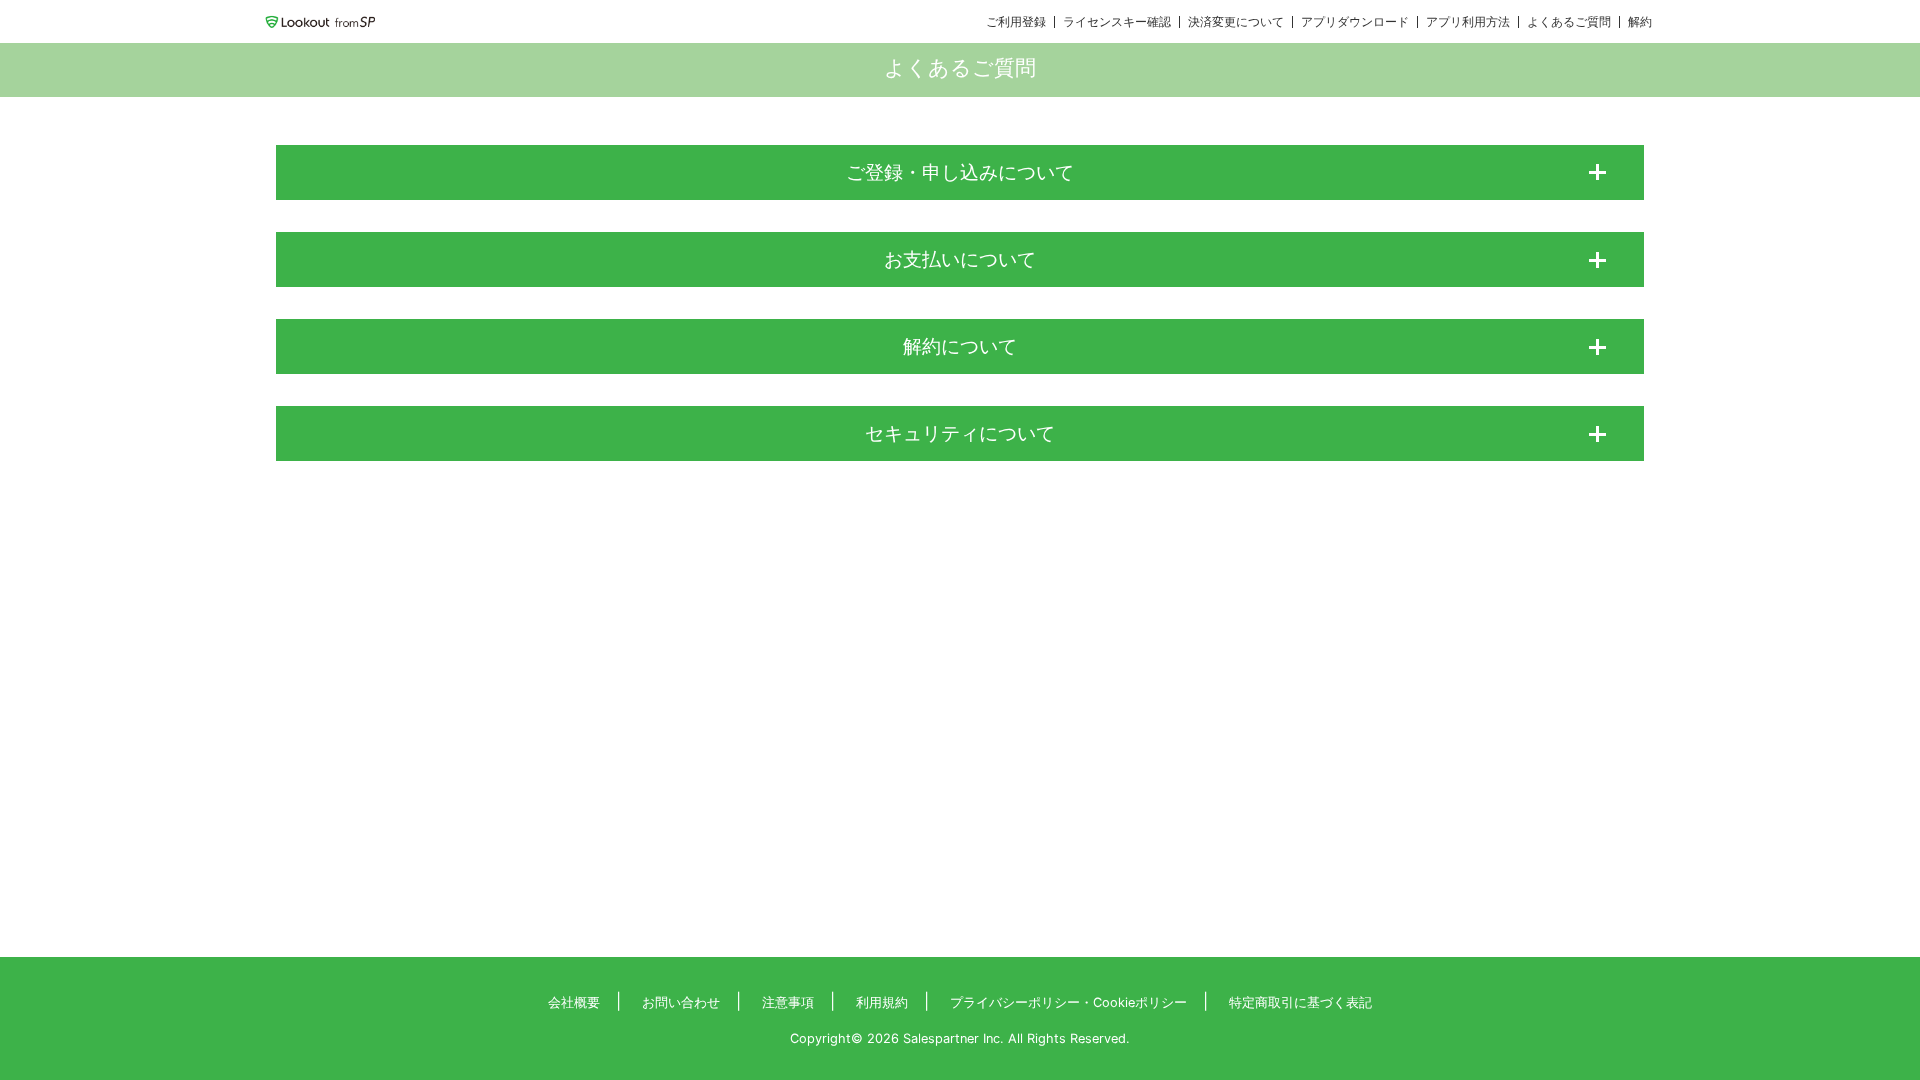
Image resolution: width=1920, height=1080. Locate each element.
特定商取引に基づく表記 (1300, 1002)
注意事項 (788, 1002)
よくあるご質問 (1569, 21)
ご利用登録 (1016, 21)
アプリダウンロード (1355, 21)
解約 (1640, 21)
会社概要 (574, 1002)
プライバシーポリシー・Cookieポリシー (1068, 1002)
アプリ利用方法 (1468, 21)
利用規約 (882, 1002)
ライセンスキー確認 (1117, 21)
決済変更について (1236, 21)
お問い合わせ (681, 1002)
